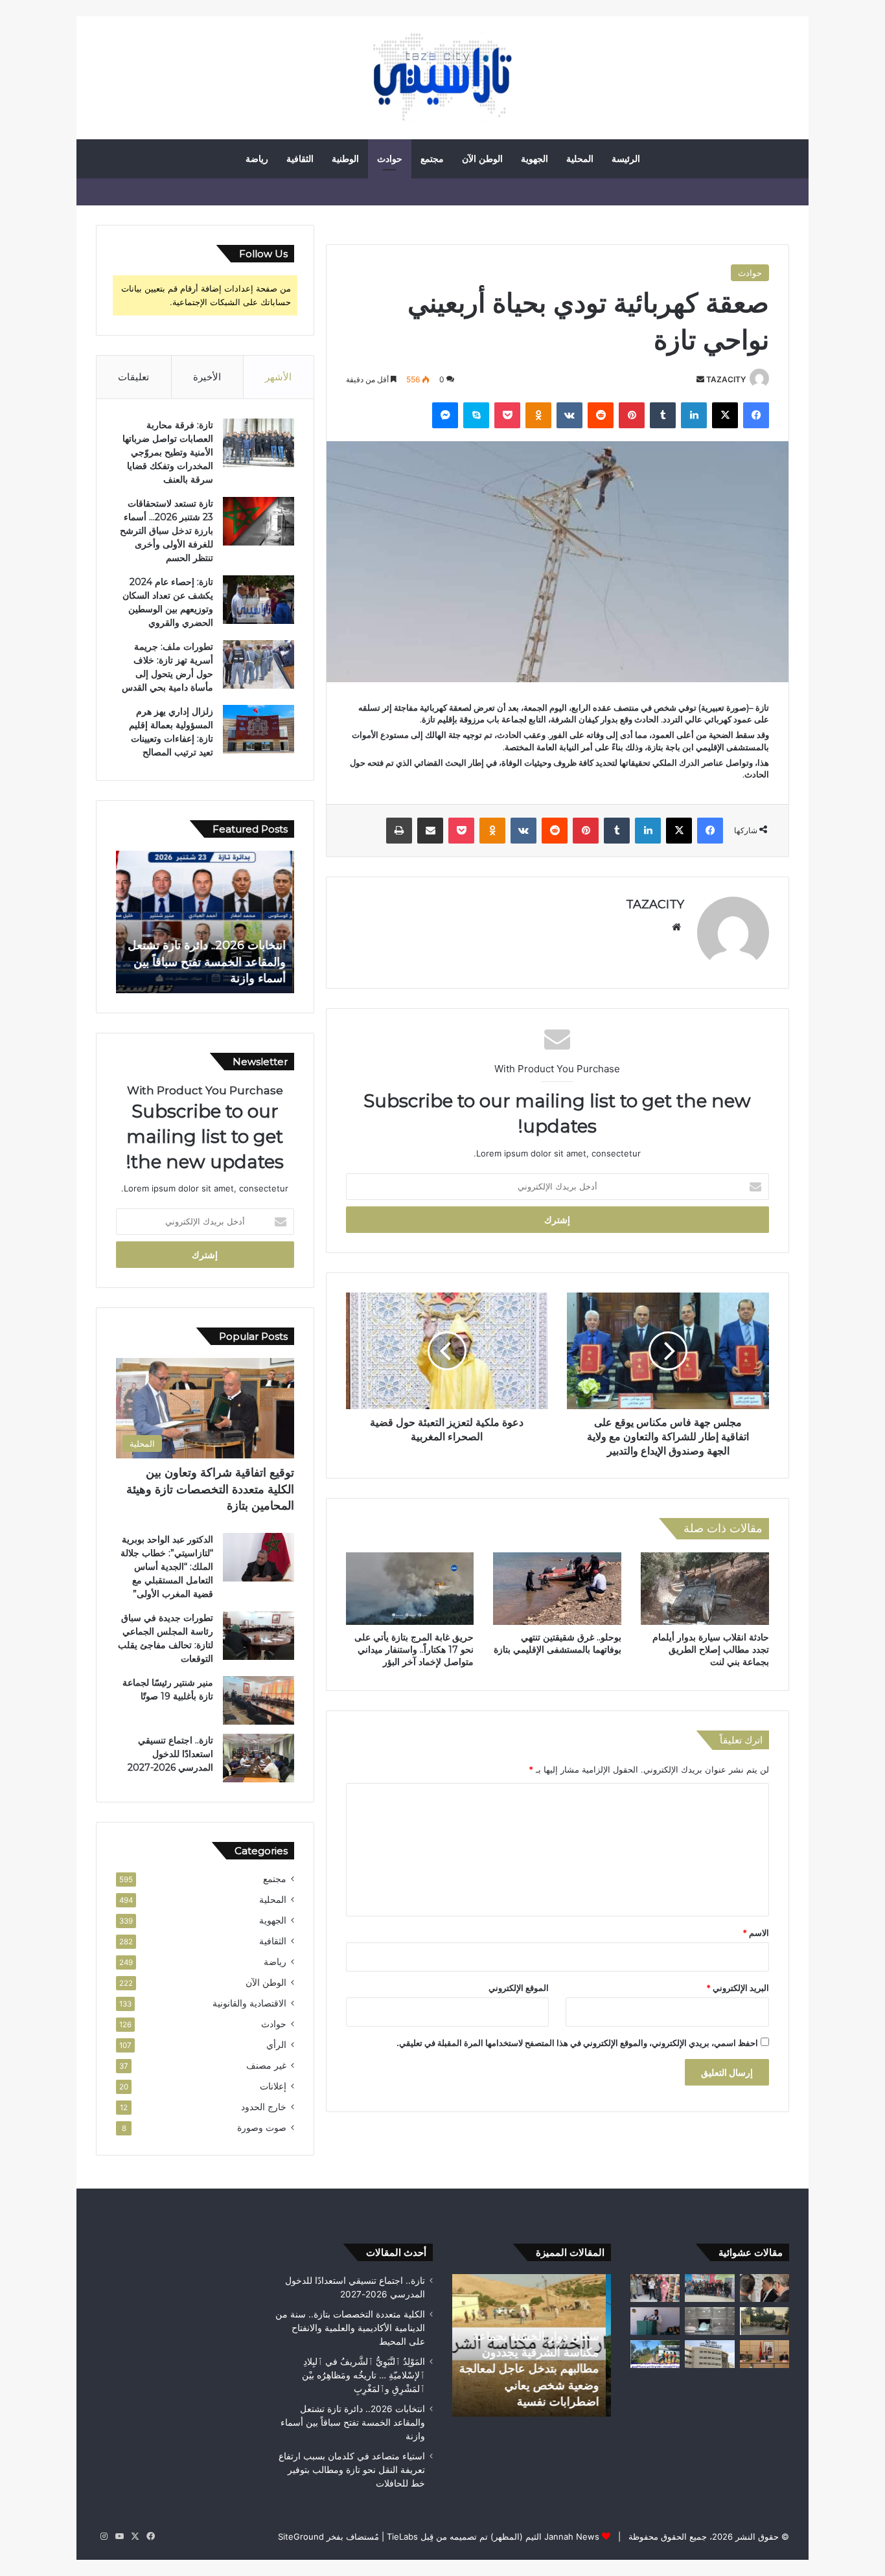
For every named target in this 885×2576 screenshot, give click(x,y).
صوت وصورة (262, 2128)
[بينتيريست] (632, 415)
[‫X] (725, 415)
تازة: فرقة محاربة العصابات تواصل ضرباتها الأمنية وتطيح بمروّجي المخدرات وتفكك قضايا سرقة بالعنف (168, 452)
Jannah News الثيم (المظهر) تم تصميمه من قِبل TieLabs (493, 2536)
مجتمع (432, 159)
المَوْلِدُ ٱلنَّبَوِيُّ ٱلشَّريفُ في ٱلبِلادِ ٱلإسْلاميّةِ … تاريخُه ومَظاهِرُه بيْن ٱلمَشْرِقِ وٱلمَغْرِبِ (363, 2375)
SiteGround (301, 2536)
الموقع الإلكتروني (519, 1988)
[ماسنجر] (445, 415)
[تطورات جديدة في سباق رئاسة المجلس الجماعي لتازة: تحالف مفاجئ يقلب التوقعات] (259, 1636)
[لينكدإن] (694, 415)
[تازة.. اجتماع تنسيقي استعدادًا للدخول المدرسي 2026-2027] (259, 1758)
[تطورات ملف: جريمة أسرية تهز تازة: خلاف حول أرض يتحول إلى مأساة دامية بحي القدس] (259, 664)
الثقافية (300, 159)
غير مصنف (266, 2065)
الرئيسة (626, 159)
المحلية (580, 159)
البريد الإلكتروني (738, 1988)
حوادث (390, 159)
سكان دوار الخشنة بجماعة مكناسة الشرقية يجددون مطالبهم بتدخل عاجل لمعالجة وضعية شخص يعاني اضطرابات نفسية (534, 2369)
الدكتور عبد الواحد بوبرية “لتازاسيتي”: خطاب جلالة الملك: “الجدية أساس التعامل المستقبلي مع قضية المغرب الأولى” (167, 1567)
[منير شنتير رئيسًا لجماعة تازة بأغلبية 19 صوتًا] (259, 1700)
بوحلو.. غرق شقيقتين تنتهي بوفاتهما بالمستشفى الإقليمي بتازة (557, 1643)
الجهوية (534, 159)
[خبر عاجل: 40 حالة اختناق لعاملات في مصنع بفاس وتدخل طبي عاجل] (709, 2354)
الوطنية (345, 159)
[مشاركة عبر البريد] (430, 831)
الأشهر (278, 377)
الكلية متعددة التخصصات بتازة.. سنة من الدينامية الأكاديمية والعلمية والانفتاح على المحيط (350, 2328)
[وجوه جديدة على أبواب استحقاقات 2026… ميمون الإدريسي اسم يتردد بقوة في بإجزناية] (655, 2321)
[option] (205, 922)
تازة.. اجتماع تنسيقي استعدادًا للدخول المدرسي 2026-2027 (170, 1754)
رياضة (257, 159)
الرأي (276, 2045)
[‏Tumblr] (663, 415)
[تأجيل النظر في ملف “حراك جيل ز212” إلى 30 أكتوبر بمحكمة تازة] (764, 2321)
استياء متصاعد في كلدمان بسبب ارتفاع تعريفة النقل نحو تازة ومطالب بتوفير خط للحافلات (352, 2470)
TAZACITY (726, 379)
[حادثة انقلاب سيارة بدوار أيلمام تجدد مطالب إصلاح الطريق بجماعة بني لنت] (705, 1589)
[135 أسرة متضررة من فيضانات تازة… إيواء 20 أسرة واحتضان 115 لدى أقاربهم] (655, 2288)
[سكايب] (476, 415)
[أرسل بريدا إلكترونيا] (700, 379)
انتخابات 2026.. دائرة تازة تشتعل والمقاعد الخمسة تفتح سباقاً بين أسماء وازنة (209, 961)
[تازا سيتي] (442, 78)
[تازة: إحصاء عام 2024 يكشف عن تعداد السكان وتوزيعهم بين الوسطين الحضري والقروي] (259, 600)
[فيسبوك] (756, 415)
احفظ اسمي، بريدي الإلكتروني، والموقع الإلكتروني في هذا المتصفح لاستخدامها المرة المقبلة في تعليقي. (577, 2043)
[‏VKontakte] (569, 415)
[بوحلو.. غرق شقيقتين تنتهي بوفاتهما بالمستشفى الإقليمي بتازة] (557, 1589)
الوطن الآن (482, 159)
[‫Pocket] (507, 415)
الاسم (756, 1933)
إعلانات (273, 2086)
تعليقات (133, 377)
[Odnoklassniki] (538, 415)
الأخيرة (207, 377)
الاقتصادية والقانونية (249, 2003)
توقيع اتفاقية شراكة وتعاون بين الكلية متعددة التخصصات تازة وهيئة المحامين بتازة (210, 1489)
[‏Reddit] (601, 415)
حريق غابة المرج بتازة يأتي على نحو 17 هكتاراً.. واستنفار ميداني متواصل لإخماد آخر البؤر (414, 1650)
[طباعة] (399, 831)
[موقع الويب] (676, 927)
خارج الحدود (264, 2107)
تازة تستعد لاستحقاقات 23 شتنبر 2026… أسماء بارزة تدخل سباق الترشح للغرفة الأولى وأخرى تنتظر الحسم (167, 531)
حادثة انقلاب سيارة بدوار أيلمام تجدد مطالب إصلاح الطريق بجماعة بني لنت (711, 1650)
